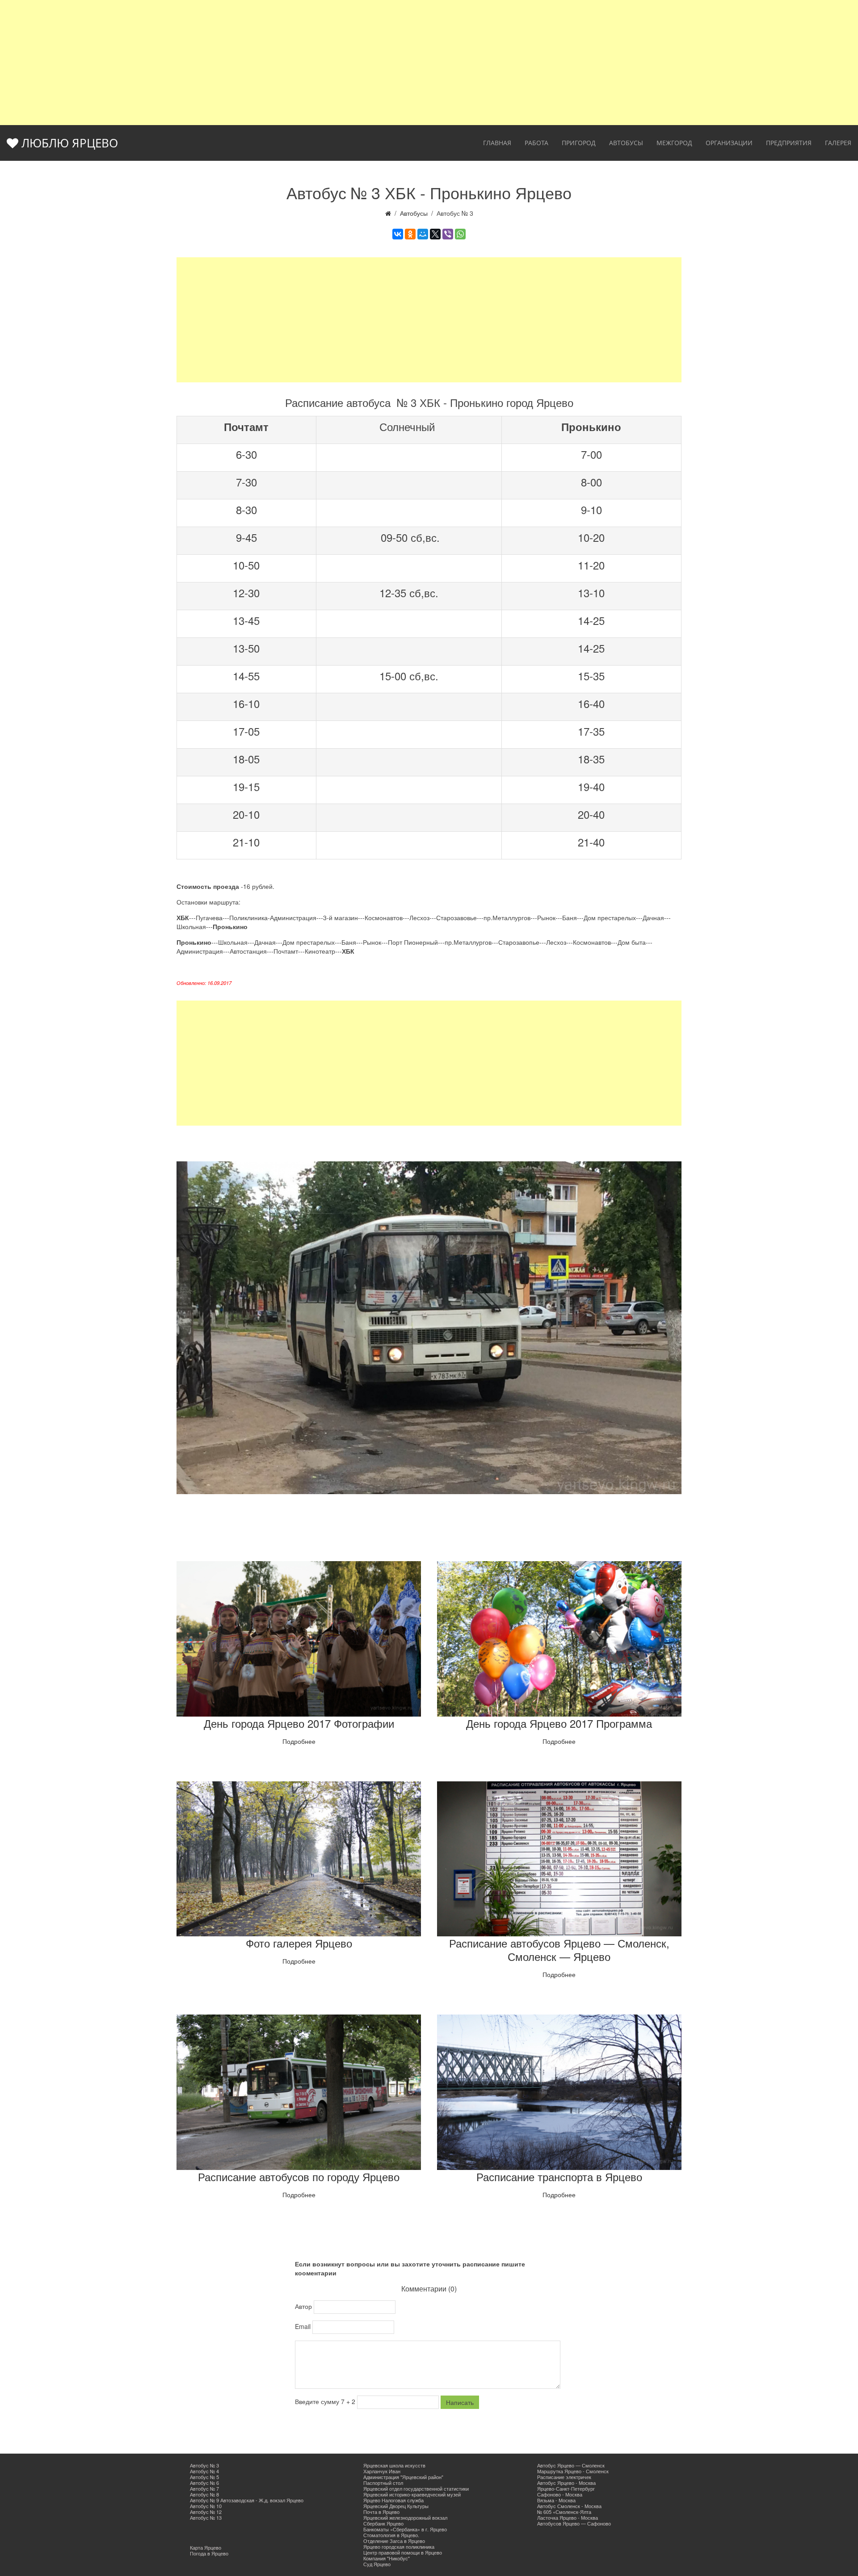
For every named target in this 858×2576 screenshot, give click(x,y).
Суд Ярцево (377, 2564)
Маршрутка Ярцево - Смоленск (573, 2471)
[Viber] (448, 234)
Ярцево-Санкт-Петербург (566, 2488)
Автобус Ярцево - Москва (566, 2483)
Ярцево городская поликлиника (399, 2547)
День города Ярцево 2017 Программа (559, 1723)
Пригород (579, 143)
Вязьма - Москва (556, 2500)
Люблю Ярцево (68, 143)
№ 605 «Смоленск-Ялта (564, 2512)
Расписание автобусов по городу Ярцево (299, 2176)
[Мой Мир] (423, 234)
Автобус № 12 (206, 2512)
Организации (729, 143)
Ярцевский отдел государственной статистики (416, 2488)
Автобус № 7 (204, 2488)
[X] (435, 234)
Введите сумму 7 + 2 (326, 2401)
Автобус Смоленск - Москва (569, 2506)
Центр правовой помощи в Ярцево (403, 2552)
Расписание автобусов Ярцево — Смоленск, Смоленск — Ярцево (559, 1950)
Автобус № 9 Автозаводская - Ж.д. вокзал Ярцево (247, 2500)
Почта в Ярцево (381, 2512)
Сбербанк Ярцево (383, 2523)
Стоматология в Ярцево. (391, 2535)
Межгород (674, 143)
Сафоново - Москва (560, 2494)
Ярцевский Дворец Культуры (396, 2506)
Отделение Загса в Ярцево (394, 2541)
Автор (304, 2306)
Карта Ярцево (206, 2547)
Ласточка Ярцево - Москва (568, 2517)
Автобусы (626, 143)
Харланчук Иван (382, 2471)
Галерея (838, 143)
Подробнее (299, 1741)
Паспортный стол (383, 2483)
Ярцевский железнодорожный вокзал (405, 2517)
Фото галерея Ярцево (299, 1943)
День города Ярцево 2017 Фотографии (299, 1723)
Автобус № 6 (204, 2483)
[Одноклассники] (410, 234)
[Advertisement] (429, 63)
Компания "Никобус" (387, 2558)
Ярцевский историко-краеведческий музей (412, 2494)
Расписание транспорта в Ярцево (559, 2176)
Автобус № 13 (206, 2517)
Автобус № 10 (206, 2506)
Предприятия (789, 143)
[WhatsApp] (460, 234)
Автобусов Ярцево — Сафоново (574, 2523)
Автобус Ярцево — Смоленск (571, 2465)
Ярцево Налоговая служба (393, 2500)
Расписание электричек (564, 2477)
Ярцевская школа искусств (394, 2465)
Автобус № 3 (204, 2465)
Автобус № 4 (204, 2471)
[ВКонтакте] (398, 234)
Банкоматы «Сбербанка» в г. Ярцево (405, 2529)
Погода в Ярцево (209, 2553)
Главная (497, 143)
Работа (536, 143)
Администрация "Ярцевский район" (403, 2477)
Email (304, 2326)
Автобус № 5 (204, 2477)
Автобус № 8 (204, 2494)
